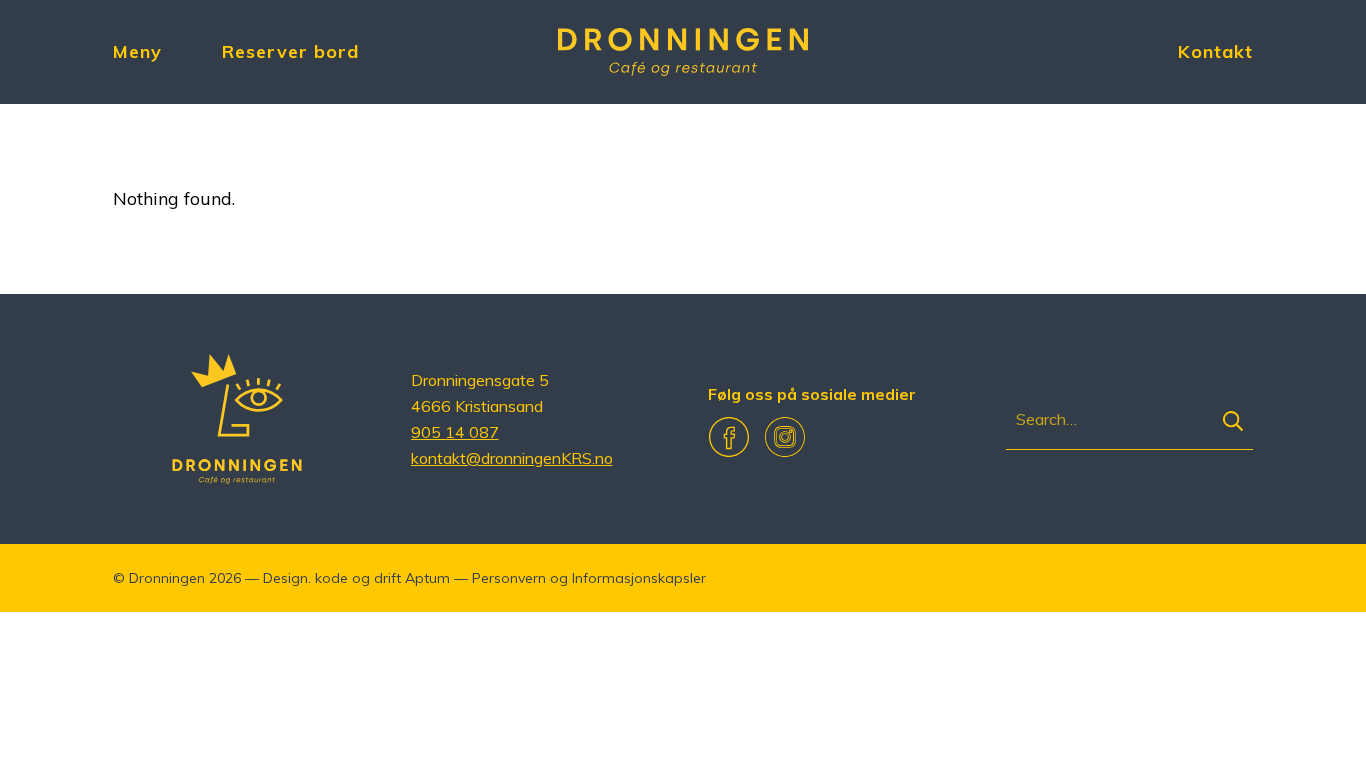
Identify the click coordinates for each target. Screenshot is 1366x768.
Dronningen (167, 578)
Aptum (427, 578)
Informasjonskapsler (639, 578)
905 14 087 (455, 432)
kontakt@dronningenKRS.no (512, 458)
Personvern (509, 578)
